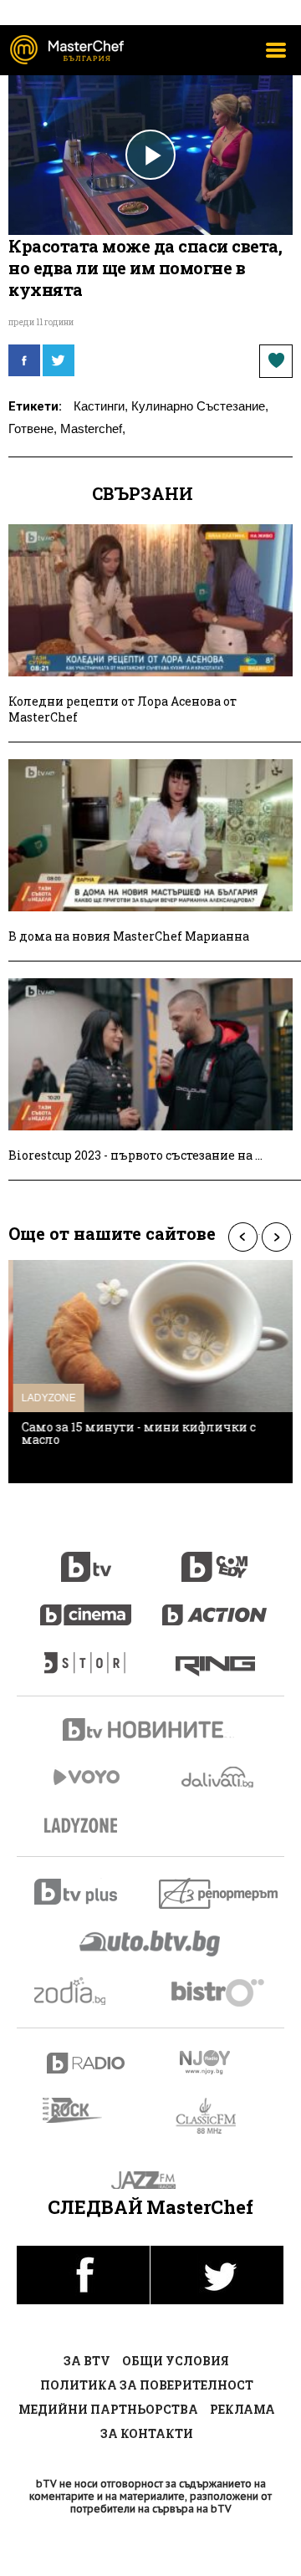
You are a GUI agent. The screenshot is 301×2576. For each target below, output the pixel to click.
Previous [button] (242, 1237)
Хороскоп (87, 1991)
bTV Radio (87, 2063)
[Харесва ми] (276, 361)
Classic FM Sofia (215, 2117)
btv (86, 1558)
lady (86, 1655)
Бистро (219, 1992)
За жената (86, 1826)
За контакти (147, 2433)
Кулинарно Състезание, (200, 406)
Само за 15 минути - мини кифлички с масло (134, 1433)
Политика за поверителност (147, 2385)
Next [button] (276, 1237)
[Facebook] (24, 360)
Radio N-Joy (219, 2062)
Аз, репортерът (219, 1893)
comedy (215, 1558)
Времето (219, 1777)
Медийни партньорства (108, 2409)
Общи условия (176, 2361)
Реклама (242, 2409)
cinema (86, 1606)
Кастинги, (101, 406)
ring (215, 1655)
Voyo (86, 1777)
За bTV (87, 2361)
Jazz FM (151, 2180)
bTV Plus (87, 1892)
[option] (150, 1372)
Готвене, (33, 428)
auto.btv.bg (150, 1943)
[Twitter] (59, 360)
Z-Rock (82, 2110)
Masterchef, (93, 428)
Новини (150, 1732)
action (215, 1606)
